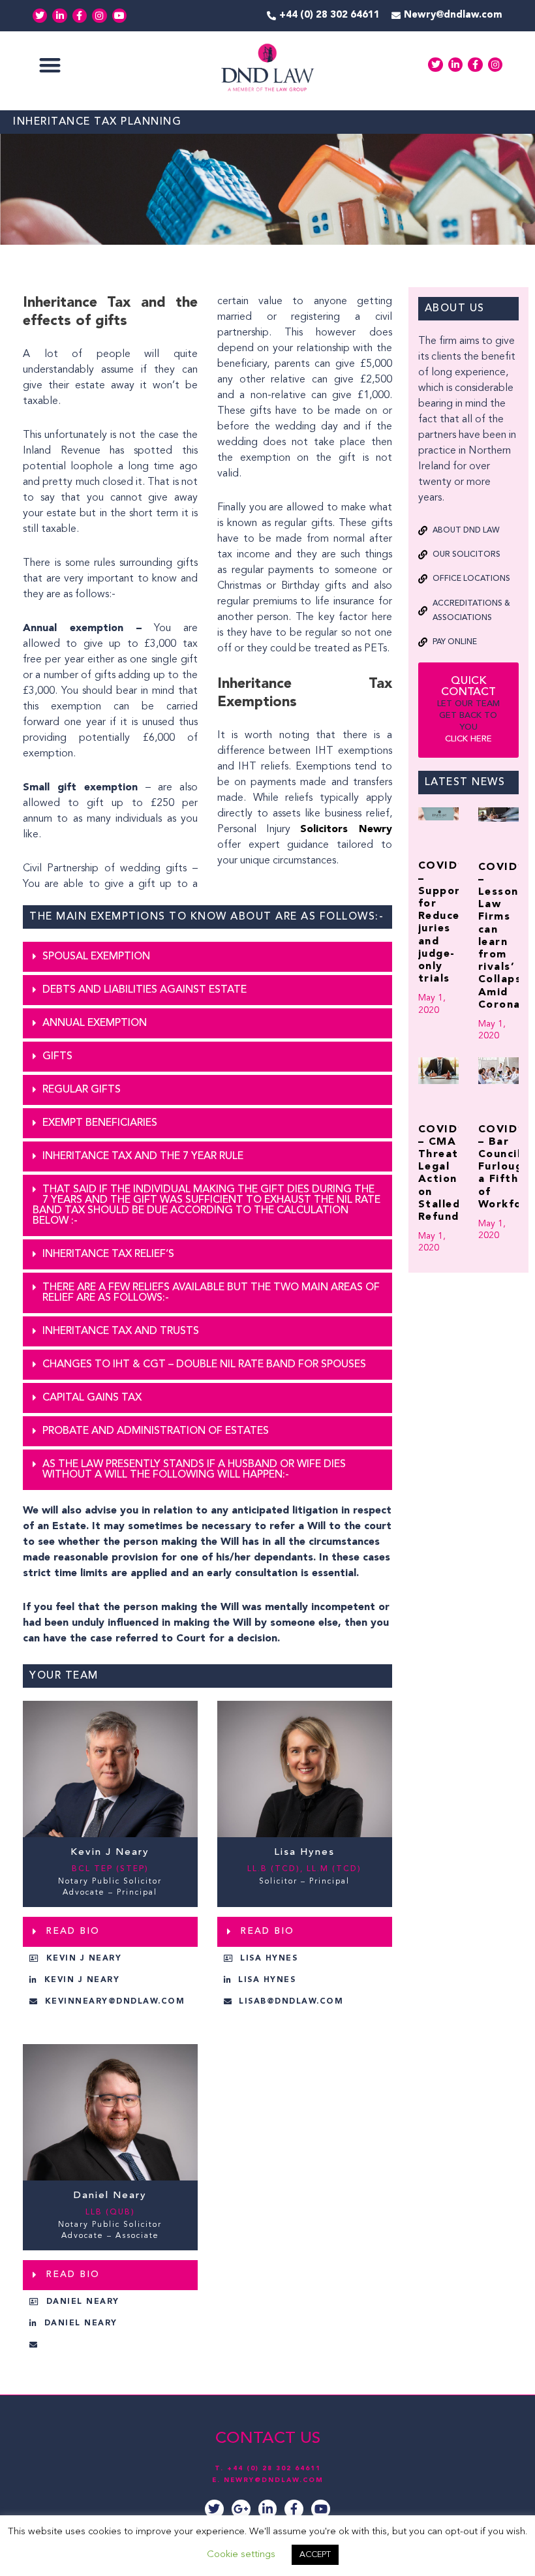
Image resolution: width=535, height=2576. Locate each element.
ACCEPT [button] (315, 2555)
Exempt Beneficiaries (100, 1123)
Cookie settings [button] (241, 2555)
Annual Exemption (95, 1023)
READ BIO (73, 1931)
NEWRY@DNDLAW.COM (274, 2480)
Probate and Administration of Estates (156, 1431)
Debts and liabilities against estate (145, 990)
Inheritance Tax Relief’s (108, 1254)
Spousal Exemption (96, 957)
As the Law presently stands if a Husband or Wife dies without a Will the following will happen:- (194, 1470)
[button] (50, 65)
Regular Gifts (82, 1090)
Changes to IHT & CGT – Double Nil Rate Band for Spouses (204, 1365)
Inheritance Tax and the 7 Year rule (143, 1156)
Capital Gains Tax (92, 1398)
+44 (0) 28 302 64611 (274, 2468)
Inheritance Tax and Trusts (121, 1331)
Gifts (57, 1057)
